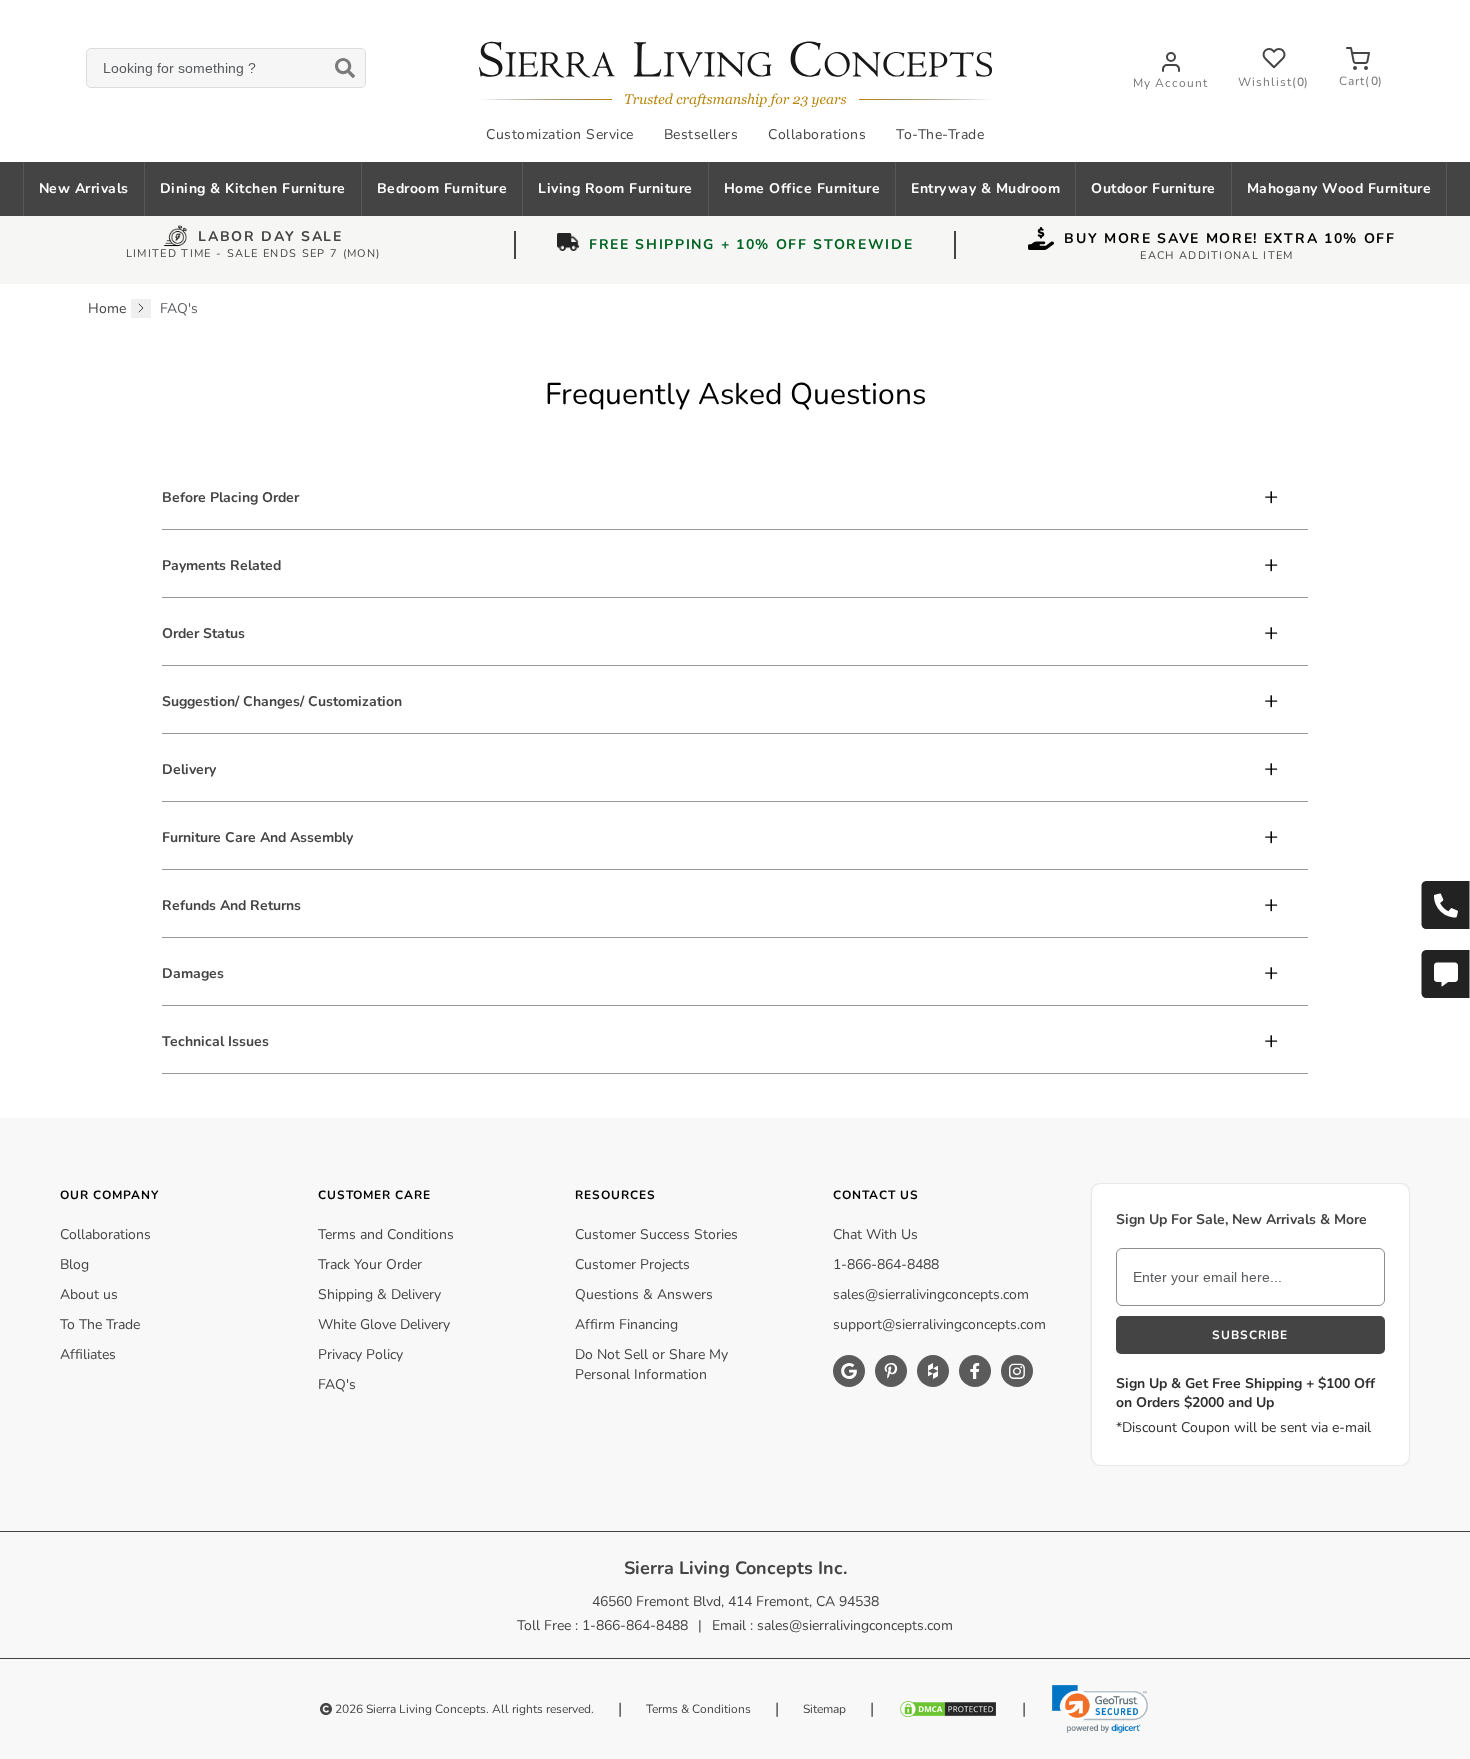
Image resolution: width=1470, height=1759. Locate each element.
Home (107, 308)
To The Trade (100, 1324)
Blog (74, 1264)
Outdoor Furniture (1153, 188)
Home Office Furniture (802, 188)
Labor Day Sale (270, 238)
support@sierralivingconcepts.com (939, 1324)
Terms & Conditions (698, 1709)
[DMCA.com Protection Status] (948, 1709)
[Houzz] (933, 1371)
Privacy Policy (360, 1354)
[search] (225, 68)
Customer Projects (632, 1264)
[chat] (1445, 974)
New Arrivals (84, 188)
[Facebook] (975, 1371)
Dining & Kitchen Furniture (253, 188)
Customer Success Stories (656, 1234)
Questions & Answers (644, 1294)
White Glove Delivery (384, 1324)
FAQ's (337, 1384)
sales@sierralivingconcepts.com (931, 1294)
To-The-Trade (940, 134)
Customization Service (560, 134)
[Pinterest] (891, 1371)
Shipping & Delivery (379, 1294)
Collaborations (817, 134)
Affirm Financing (626, 1324)
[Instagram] (1017, 1371)
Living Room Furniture (615, 188)
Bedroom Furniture (442, 188)
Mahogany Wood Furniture (1339, 188)
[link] (1100, 1709)
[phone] (1445, 905)
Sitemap (824, 1709)
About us (89, 1294)
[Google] (849, 1371)
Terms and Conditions (386, 1234)
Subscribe (1250, 1335)
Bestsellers (701, 134)
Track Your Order (370, 1264)
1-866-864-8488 (886, 1264)
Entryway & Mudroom (985, 188)
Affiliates (88, 1354)
